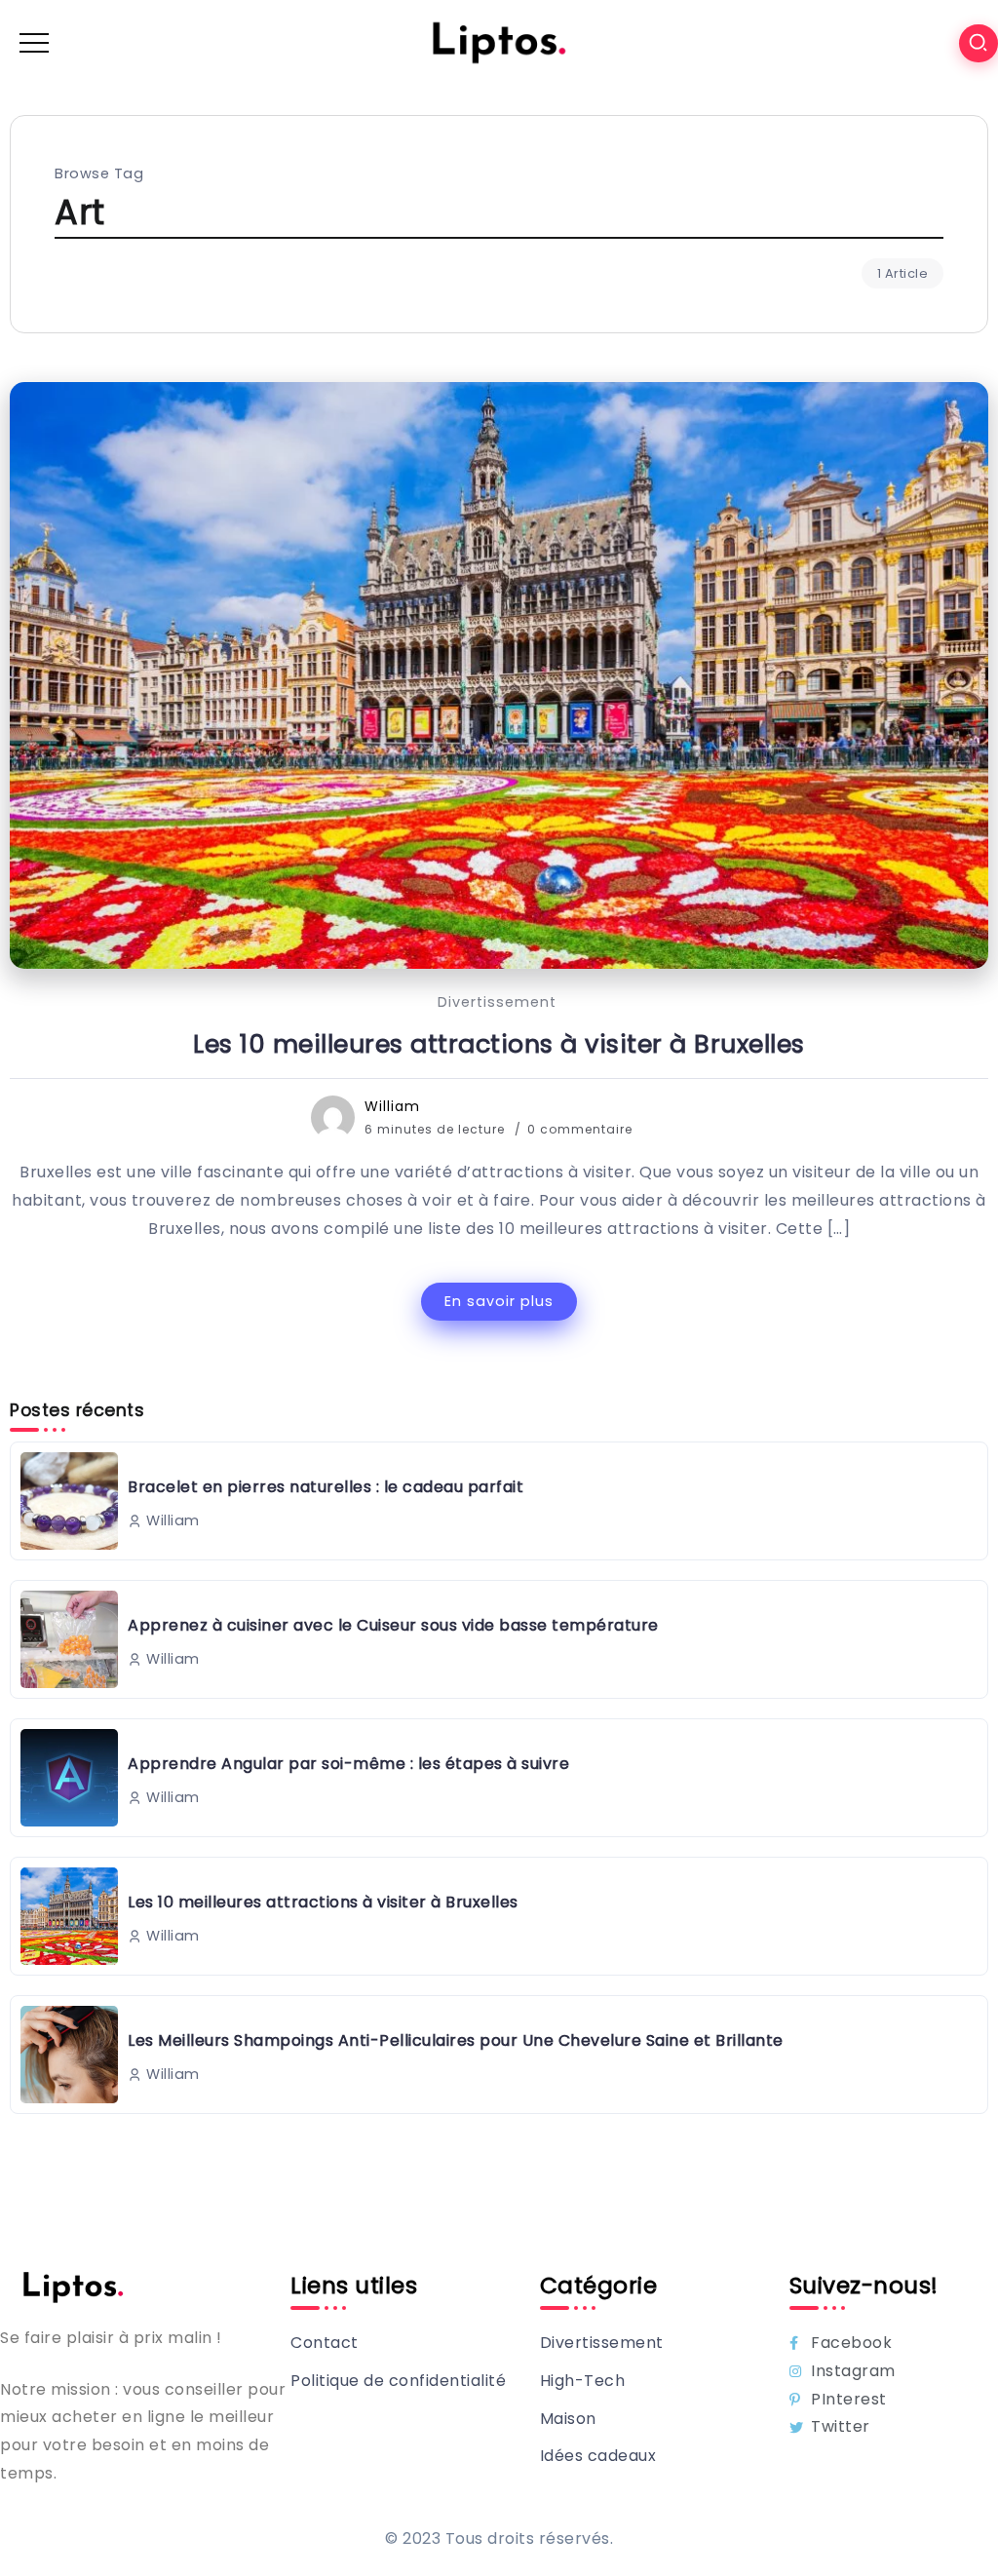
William (392, 1106)
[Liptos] (499, 42)
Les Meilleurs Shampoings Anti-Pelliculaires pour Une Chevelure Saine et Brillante (456, 2040)
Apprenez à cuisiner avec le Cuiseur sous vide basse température (393, 1625)
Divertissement (497, 1002)
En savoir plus (499, 1301)
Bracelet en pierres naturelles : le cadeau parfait (326, 1487)
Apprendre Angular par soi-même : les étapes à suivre (348, 1764)
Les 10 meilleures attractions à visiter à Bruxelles (499, 1044)
